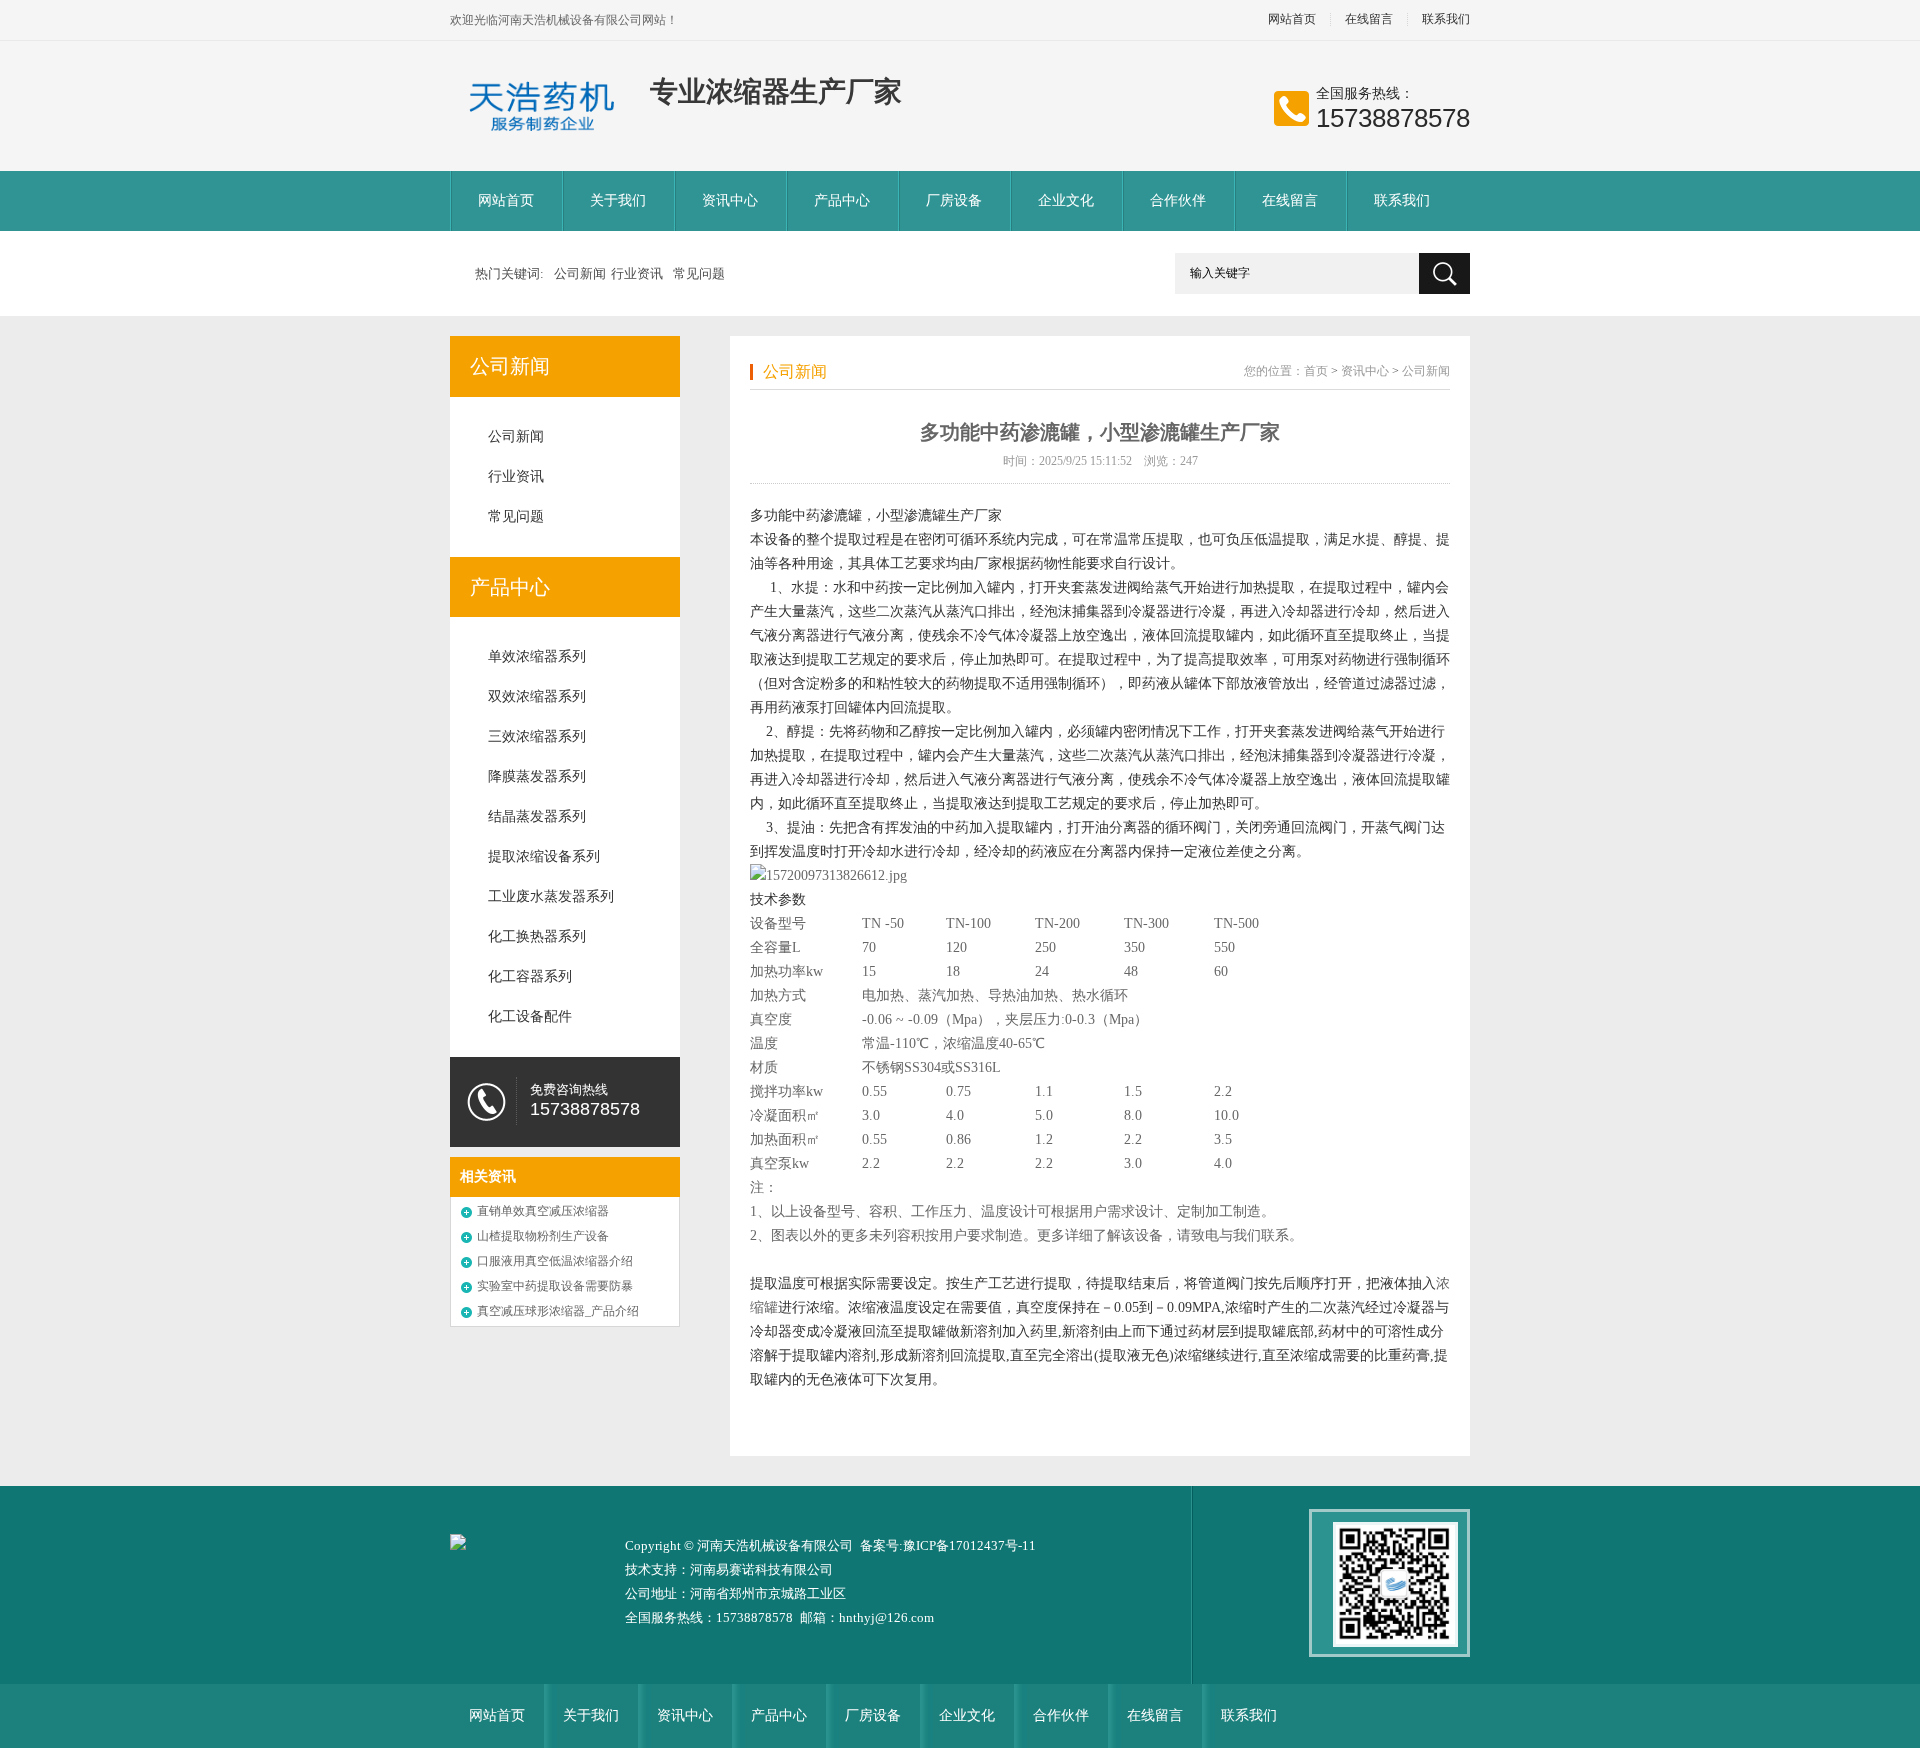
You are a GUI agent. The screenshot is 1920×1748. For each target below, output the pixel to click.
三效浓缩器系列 (537, 736)
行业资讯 (637, 273)
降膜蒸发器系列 (537, 776)
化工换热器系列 (537, 936)
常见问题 (699, 273)
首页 (1316, 371)
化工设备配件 (530, 1016)
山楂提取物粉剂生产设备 (543, 1236)
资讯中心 (730, 200)
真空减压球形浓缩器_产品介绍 (558, 1311)
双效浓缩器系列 (537, 696)
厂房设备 (954, 200)
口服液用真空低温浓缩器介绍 (555, 1261)
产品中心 (842, 200)
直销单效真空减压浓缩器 (543, 1211)
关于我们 (618, 200)
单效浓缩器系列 (537, 656)
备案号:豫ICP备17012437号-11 (948, 1545)
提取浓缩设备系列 (544, 856)
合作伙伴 (1178, 200)
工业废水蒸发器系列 (551, 896)
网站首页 (1292, 19)
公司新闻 (580, 273)
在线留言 (1369, 19)
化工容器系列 (530, 976)
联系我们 (1446, 19)
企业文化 (1066, 200)
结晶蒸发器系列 (537, 816)
